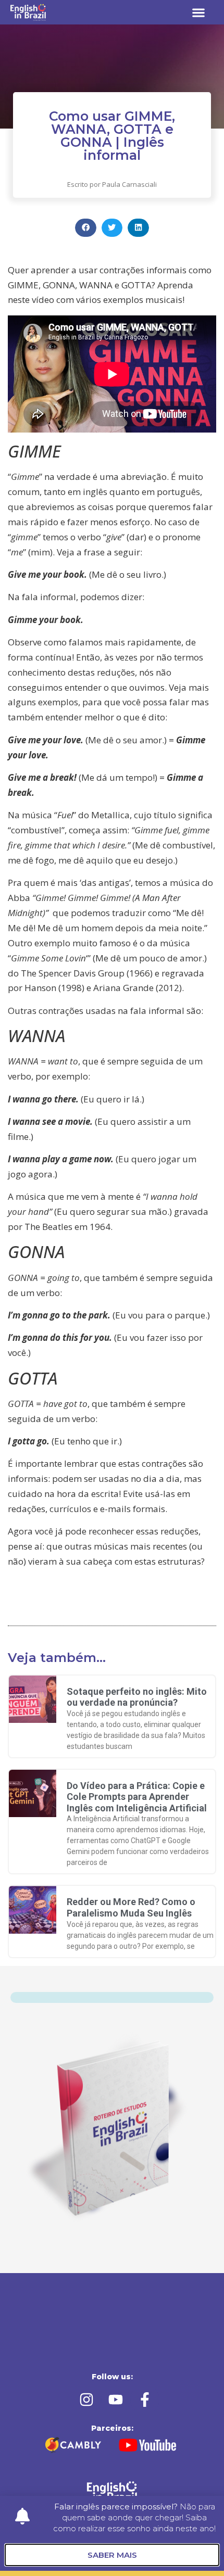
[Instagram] (86, 2400)
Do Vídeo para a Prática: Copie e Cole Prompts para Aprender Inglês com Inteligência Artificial (137, 1797)
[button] (199, 12)
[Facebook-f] (145, 2400)
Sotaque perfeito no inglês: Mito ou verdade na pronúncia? (137, 1697)
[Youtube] (116, 2400)
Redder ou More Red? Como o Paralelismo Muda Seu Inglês (131, 1907)
